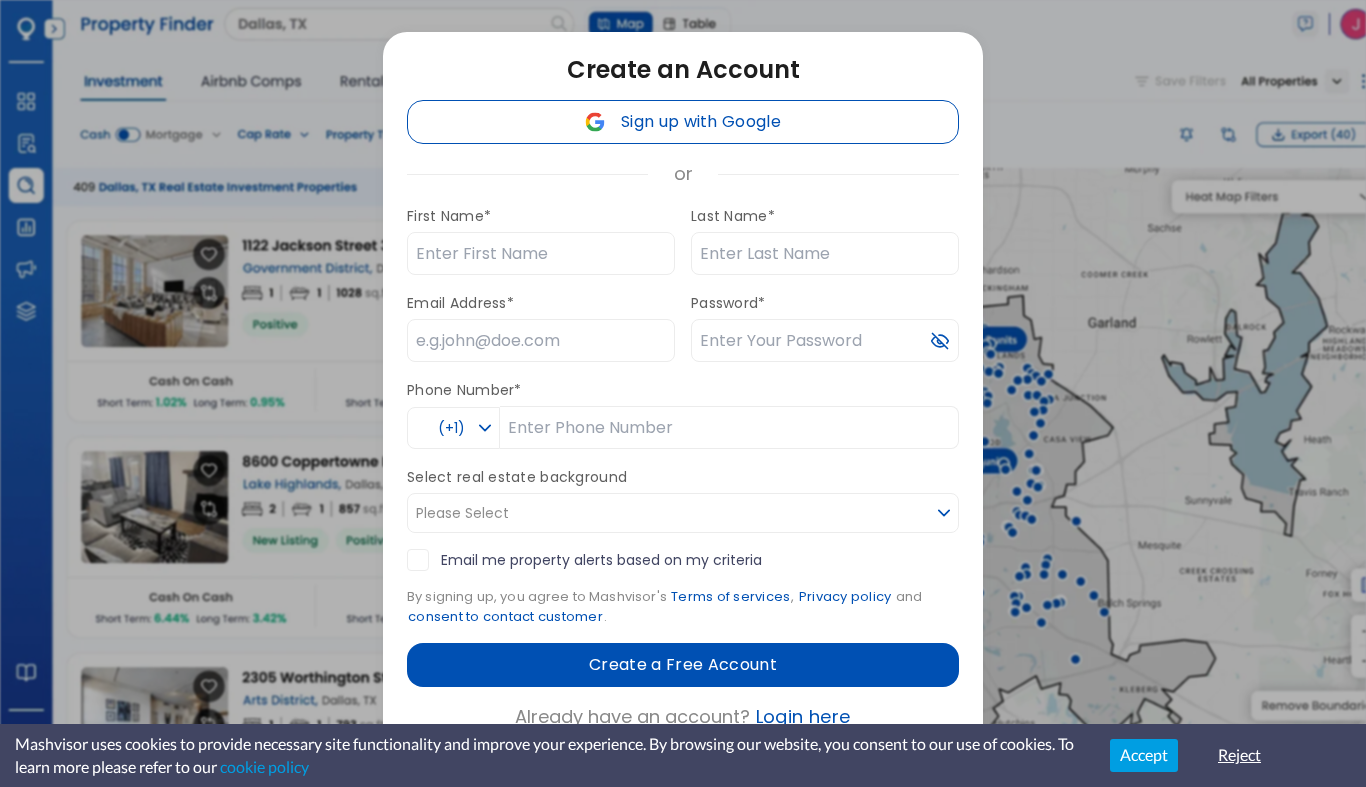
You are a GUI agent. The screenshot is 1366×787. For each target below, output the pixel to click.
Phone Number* (464, 390)
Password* (728, 303)
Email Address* (460, 303)
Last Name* (733, 216)
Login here (803, 716)
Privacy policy (845, 596)
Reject (1239, 754)
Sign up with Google (701, 121)
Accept (1144, 754)
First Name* (449, 216)
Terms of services (730, 596)
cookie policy (264, 766)
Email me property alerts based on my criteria (601, 560)
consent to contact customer (505, 616)
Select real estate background (517, 477)
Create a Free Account (683, 664)
